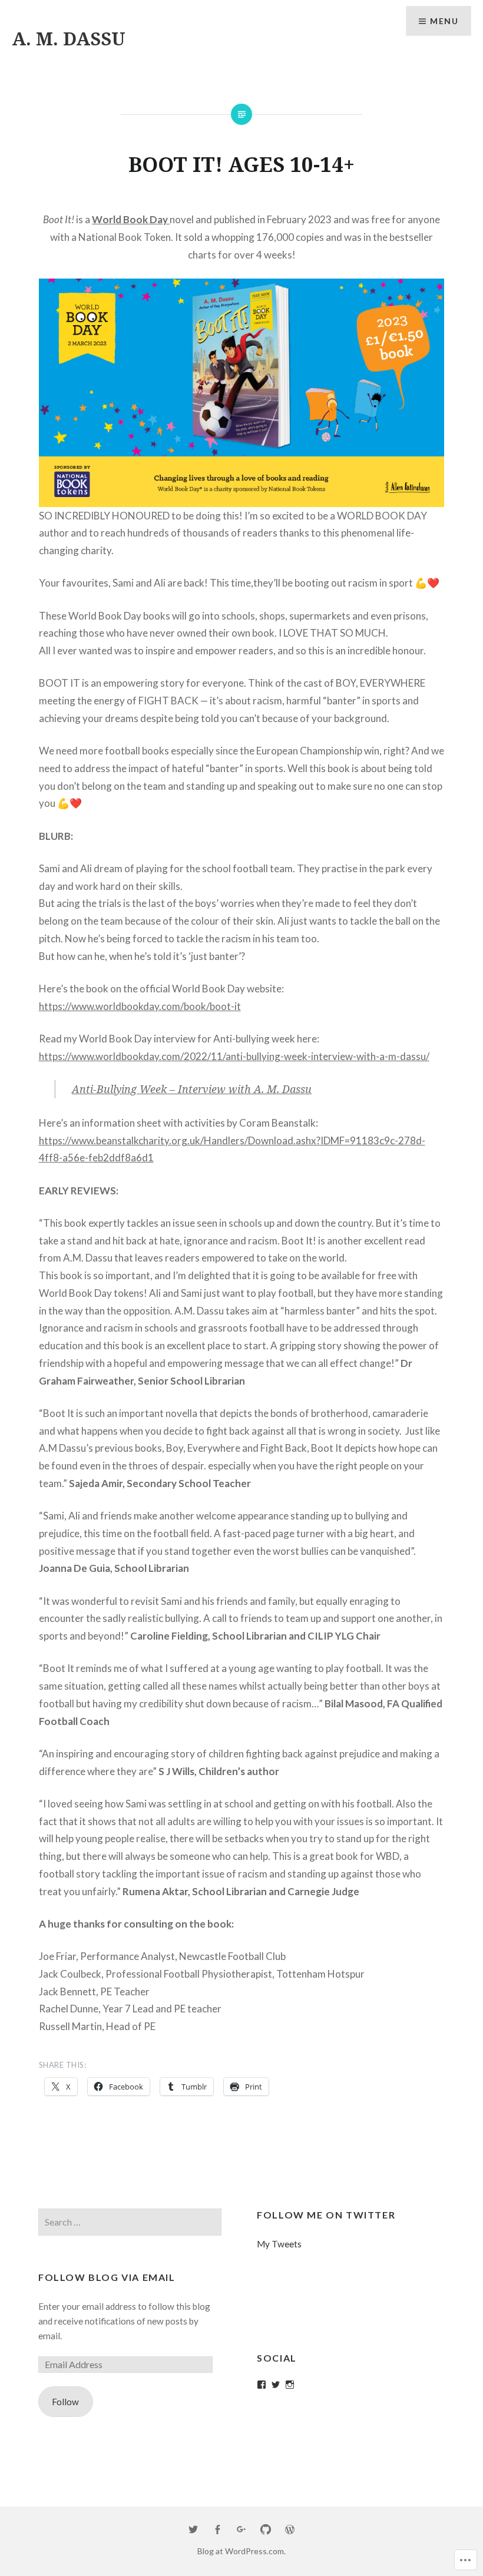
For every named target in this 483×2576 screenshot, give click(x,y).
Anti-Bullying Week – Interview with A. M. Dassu (192, 1089)
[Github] (266, 2530)
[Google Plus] (241, 2530)
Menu (444, 21)
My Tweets (279, 2244)
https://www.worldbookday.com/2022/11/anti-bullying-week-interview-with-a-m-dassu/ (234, 1056)
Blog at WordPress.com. (241, 2551)
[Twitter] (276, 2385)
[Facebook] (262, 2385)
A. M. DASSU (69, 39)
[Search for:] (130, 2222)
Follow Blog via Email (107, 2277)
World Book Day (131, 219)
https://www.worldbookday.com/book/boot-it (140, 1006)
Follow (65, 2402)
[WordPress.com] (290, 2530)
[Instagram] (290, 2385)
